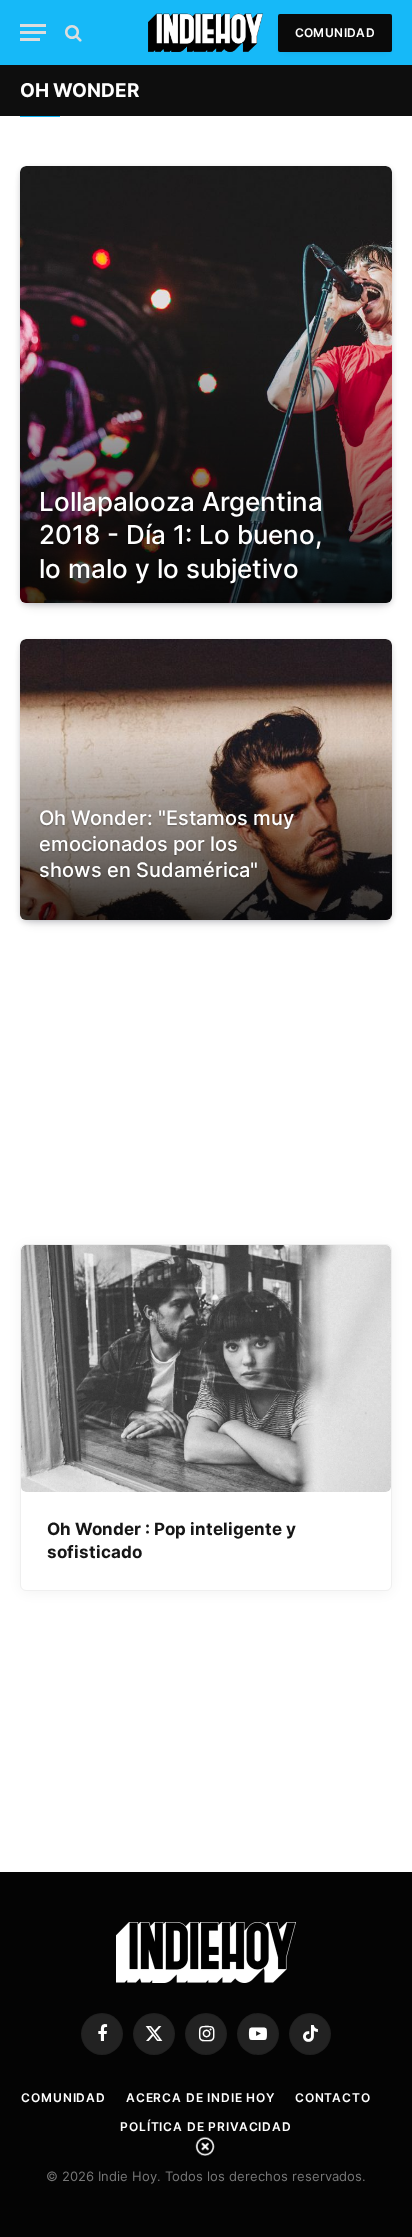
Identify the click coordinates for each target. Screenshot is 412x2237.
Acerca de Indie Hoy (200, 2097)
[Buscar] (71, 32)
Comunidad (335, 32)
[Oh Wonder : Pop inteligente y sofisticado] (206, 1368)
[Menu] (33, 32)
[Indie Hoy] (205, 32)
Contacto (333, 2097)
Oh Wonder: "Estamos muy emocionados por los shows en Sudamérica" (166, 843)
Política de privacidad (205, 2126)
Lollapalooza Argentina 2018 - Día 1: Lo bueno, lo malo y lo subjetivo (181, 535)
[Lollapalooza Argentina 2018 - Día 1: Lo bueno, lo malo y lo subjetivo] (206, 385)
